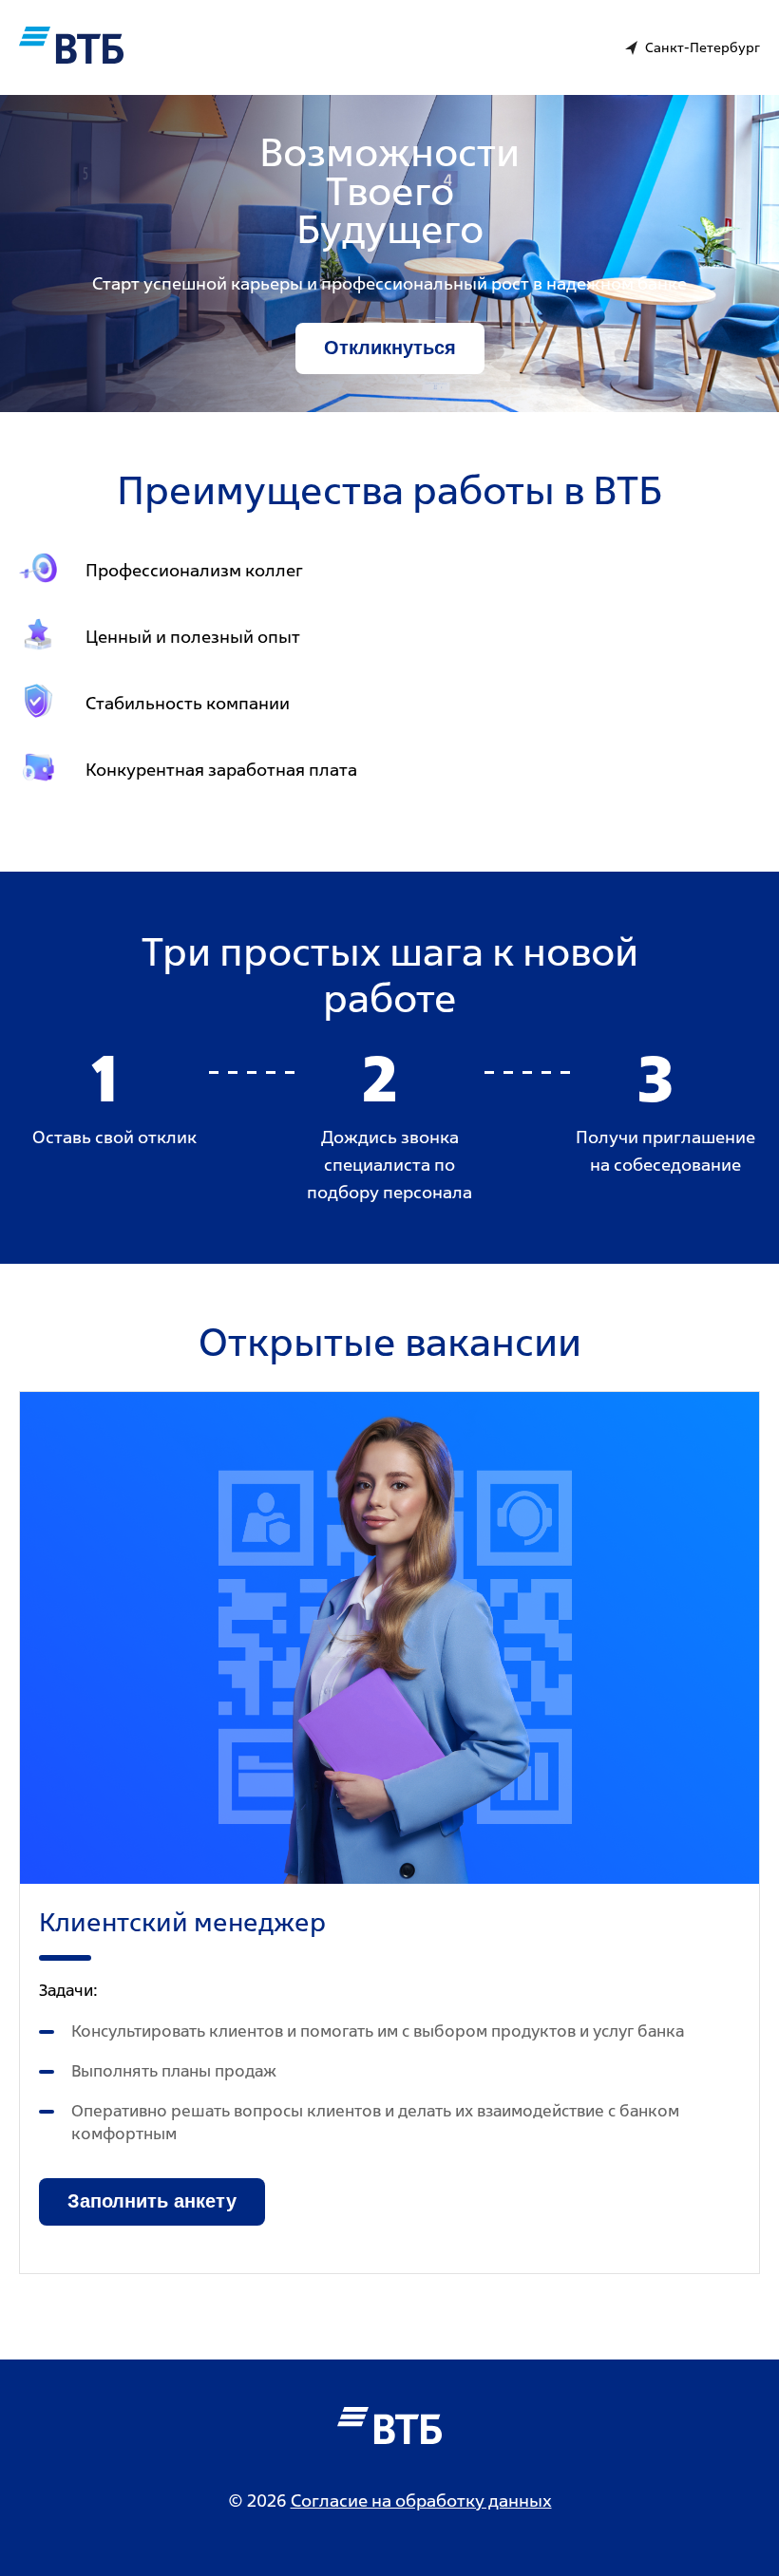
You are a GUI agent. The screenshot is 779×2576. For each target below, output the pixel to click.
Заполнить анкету (152, 2201)
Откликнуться (390, 348)
